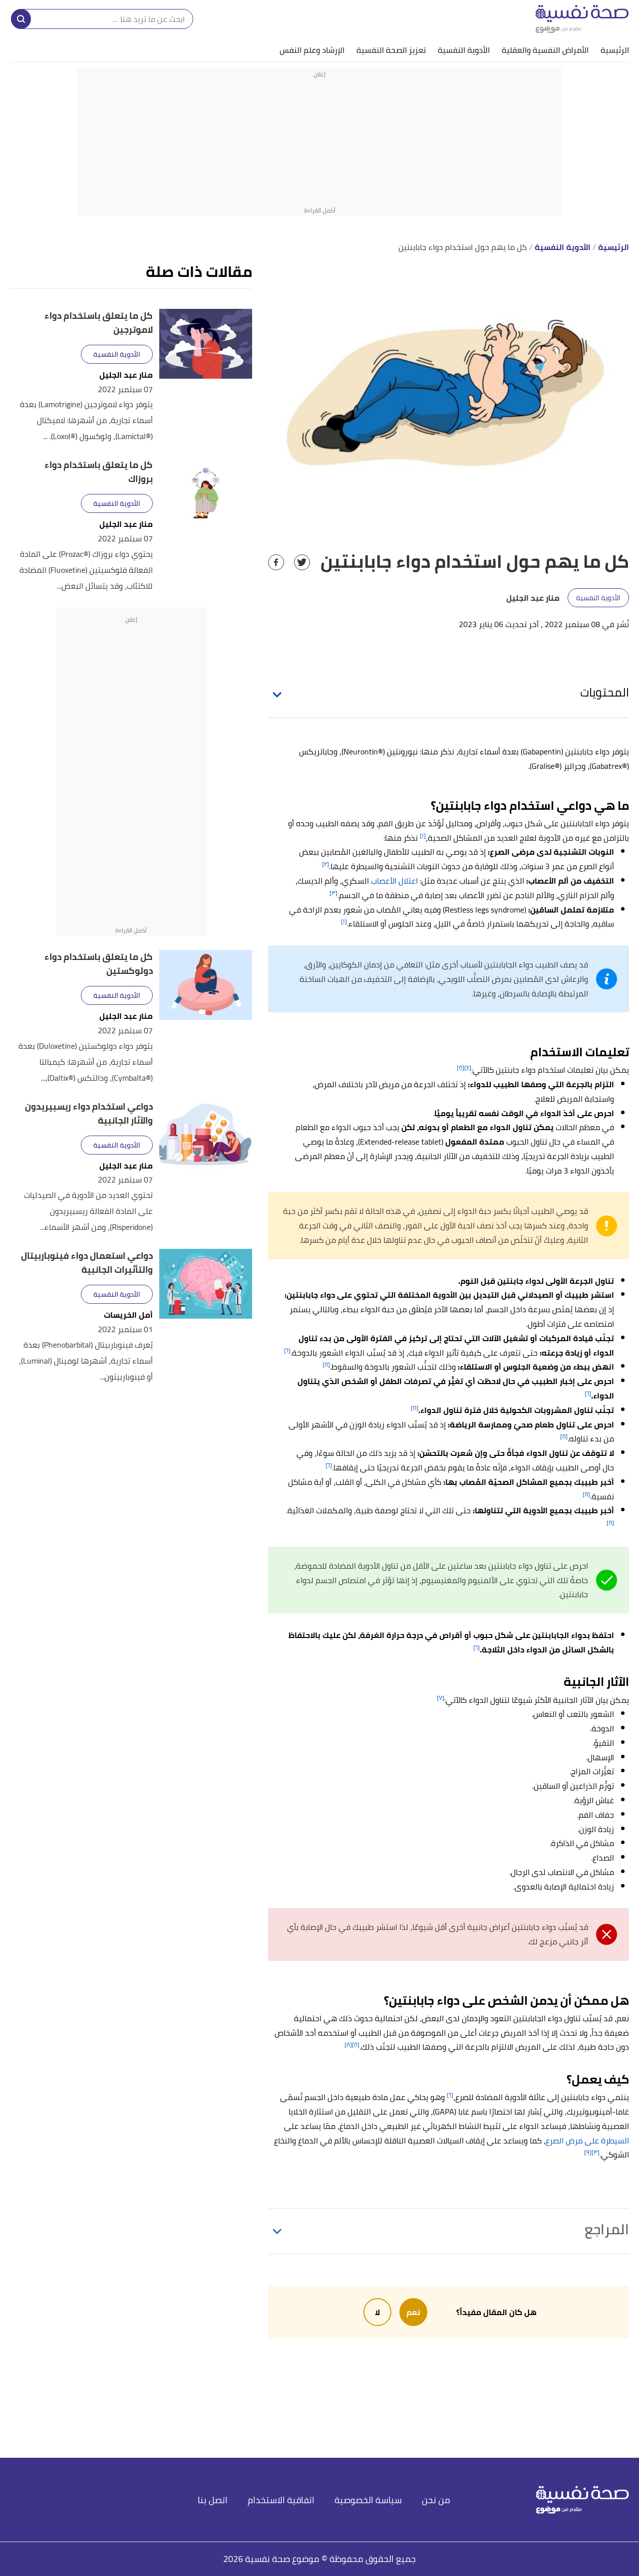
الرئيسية (615, 50)
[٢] (325, 864)
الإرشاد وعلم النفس (312, 50)
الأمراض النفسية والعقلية (545, 50)
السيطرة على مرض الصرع (587, 2140)
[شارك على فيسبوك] (276, 562)
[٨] (348, 2044)
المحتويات (605, 692)
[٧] (441, 1698)
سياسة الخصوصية (368, 2500)
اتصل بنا (213, 2500)
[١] (423, 835)
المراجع (607, 2229)
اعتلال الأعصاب (394, 881)
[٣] (333, 893)
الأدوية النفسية (464, 50)
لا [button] (377, 2312)
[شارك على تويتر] (302, 562)
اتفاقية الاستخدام (281, 2500)
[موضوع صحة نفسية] (582, 19)
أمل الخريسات (128, 1315)
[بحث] (21, 19)
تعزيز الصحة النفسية (391, 50)
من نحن (436, 2500)
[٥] (461, 1067)
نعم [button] (413, 2312)
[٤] (468, 1067)
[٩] (588, 2152)
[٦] (287, 1350)
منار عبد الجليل (126, 375)
